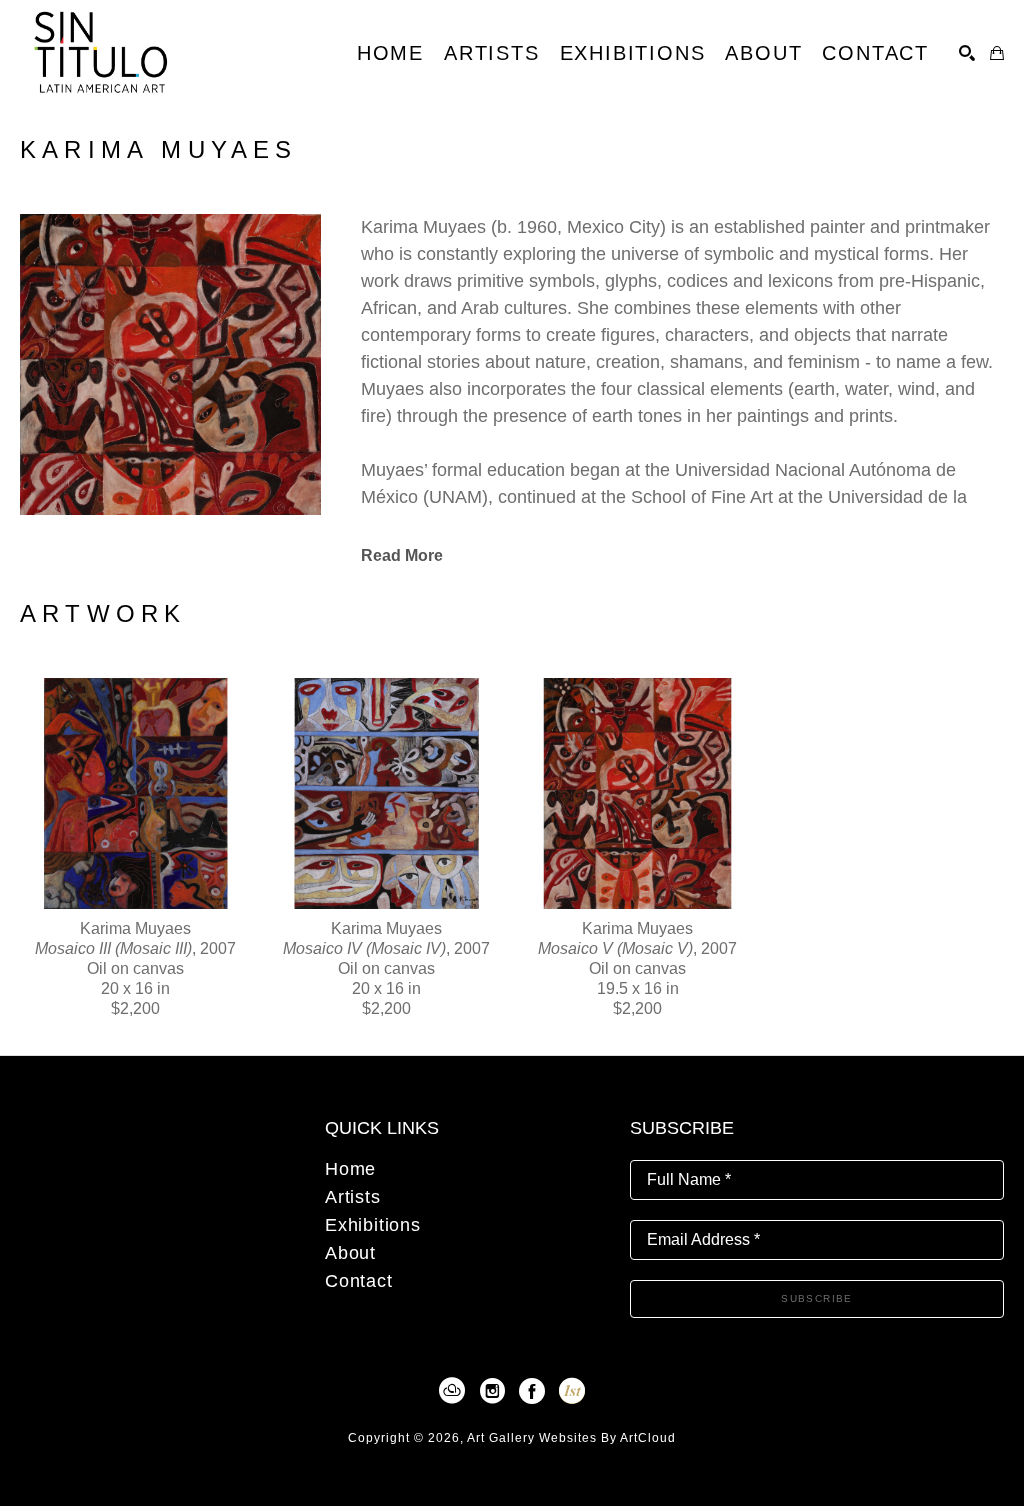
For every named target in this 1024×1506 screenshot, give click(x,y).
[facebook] (532, 1391)
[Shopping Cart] (997, 53)
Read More (402, 555)
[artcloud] (452, 1391)
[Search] (967, 53)
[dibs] (572, 1391)
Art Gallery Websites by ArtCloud (571, 1438)
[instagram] (492, 1391)
